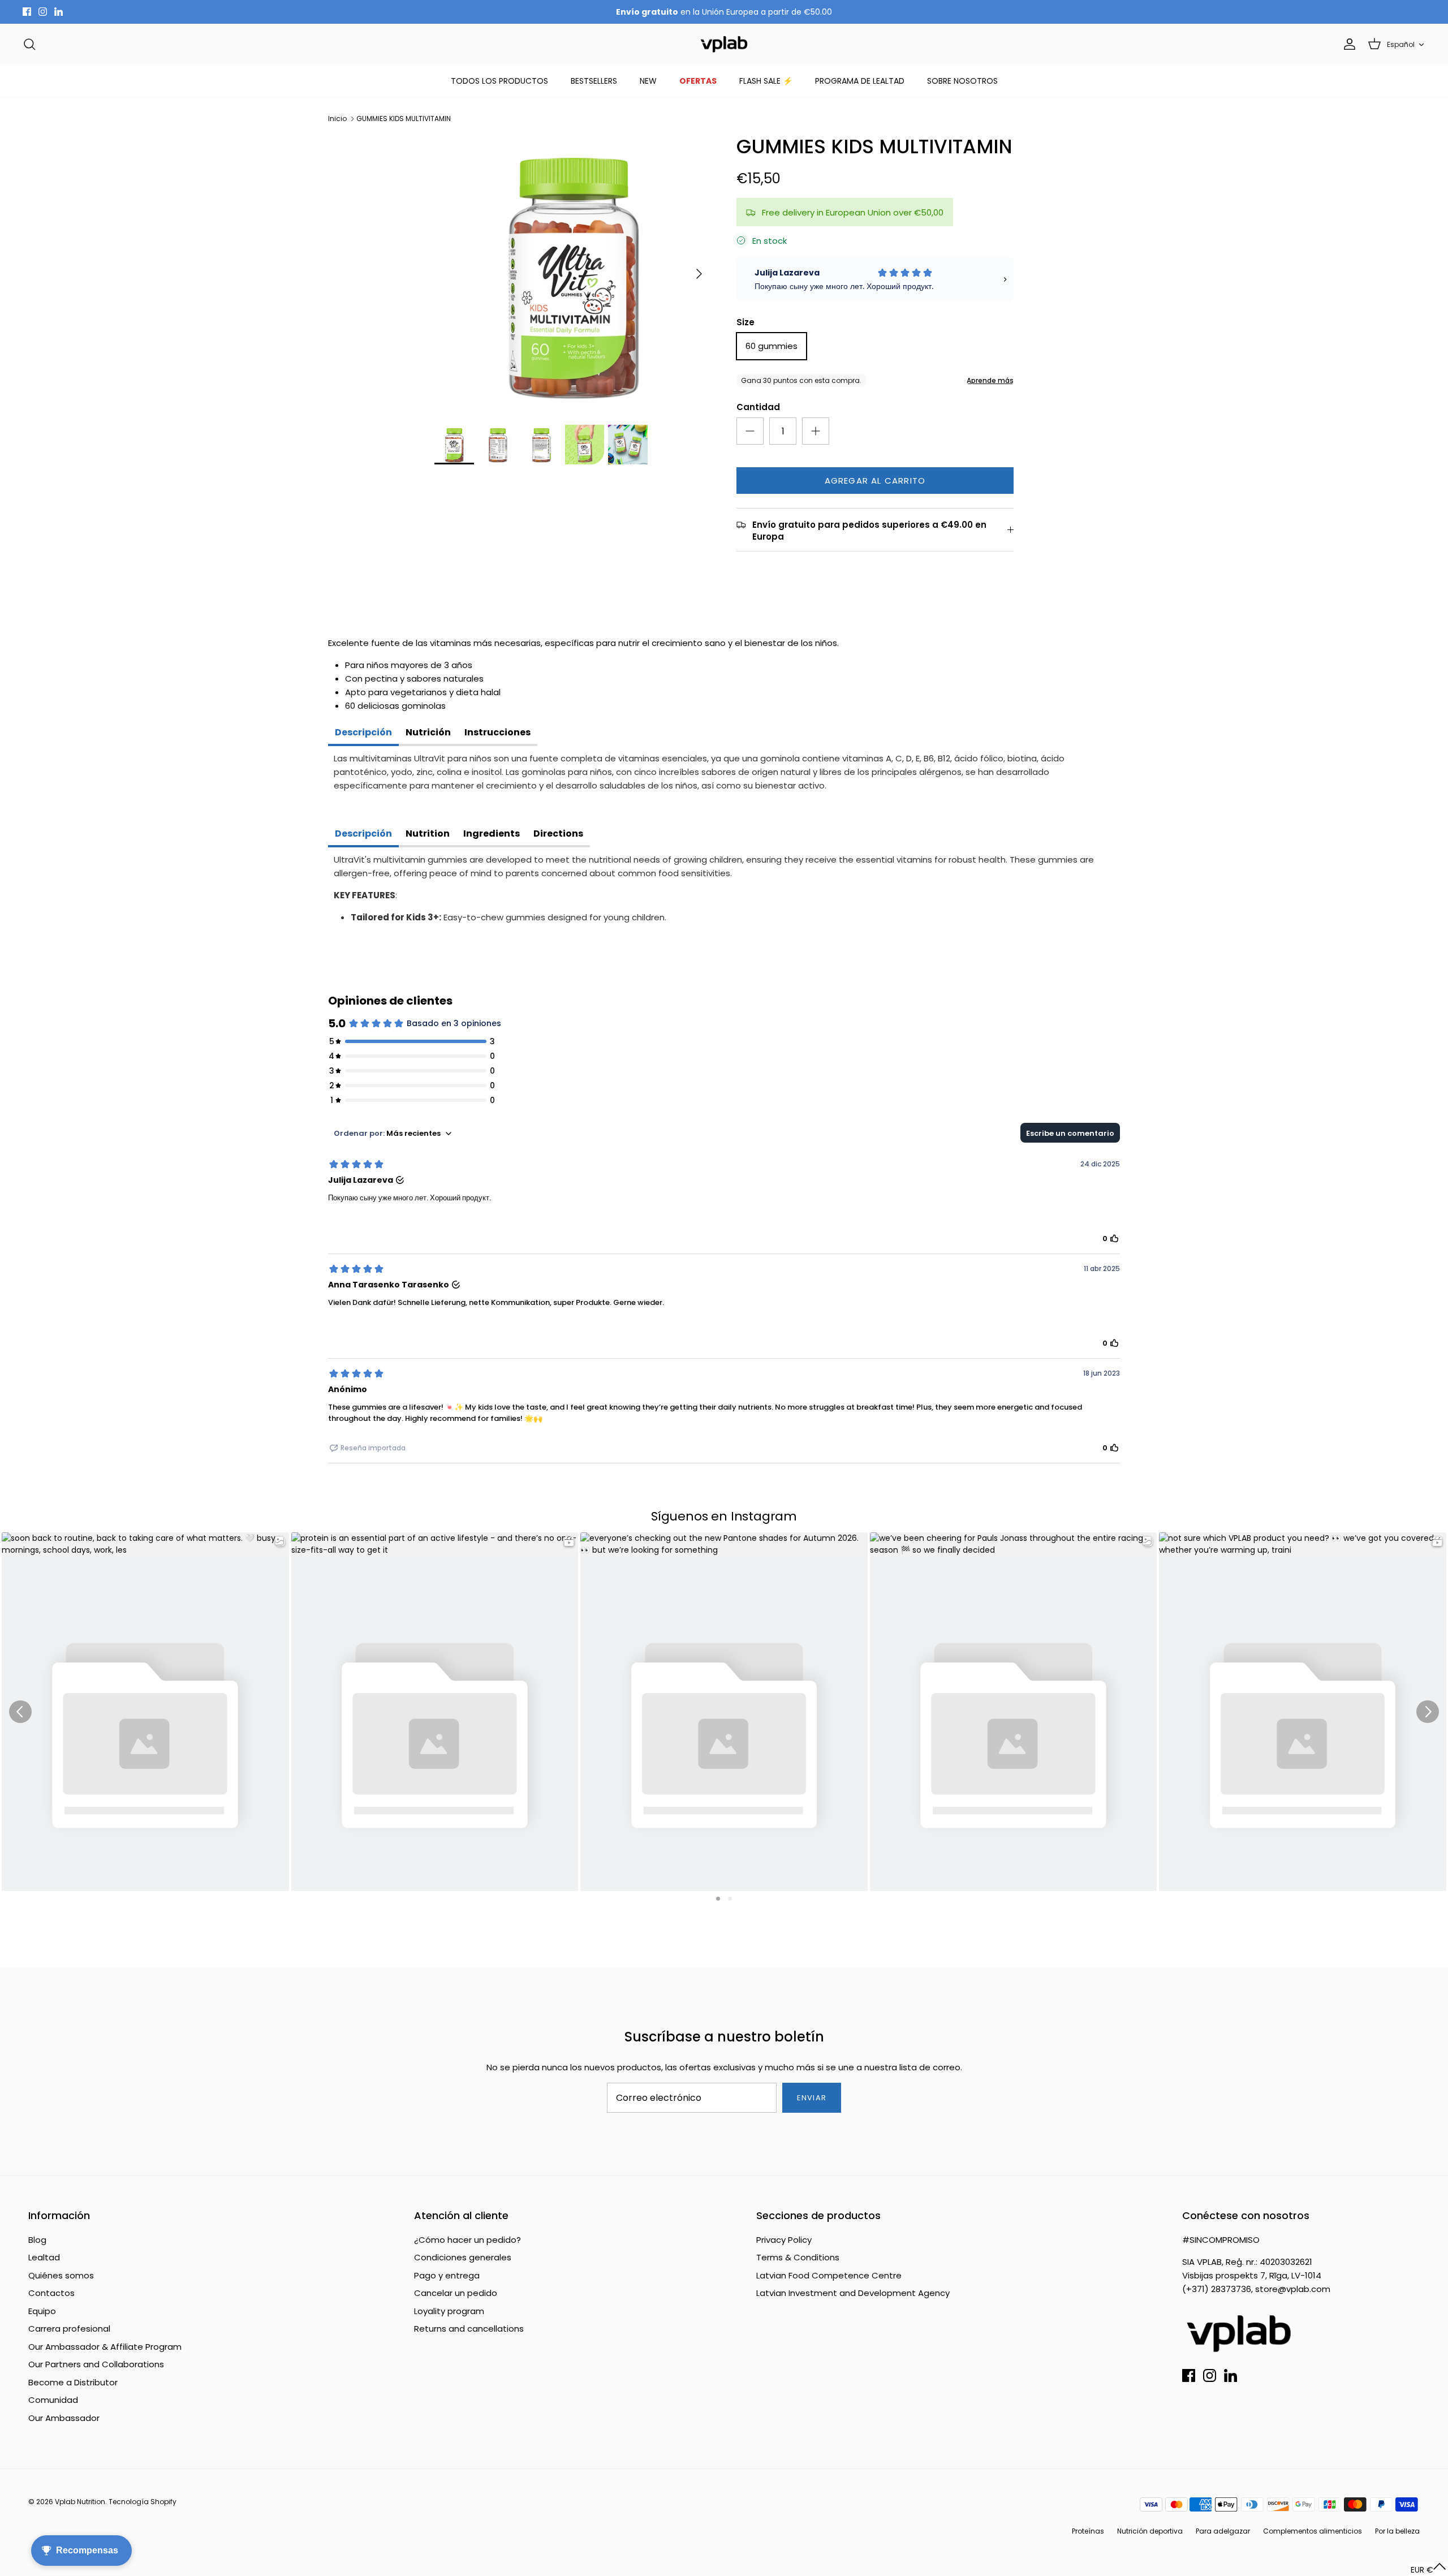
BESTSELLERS (594, 81)
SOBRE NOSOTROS (962, 81)
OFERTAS (698, 81)
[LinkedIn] (59, 12)
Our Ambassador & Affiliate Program (105, 2347)
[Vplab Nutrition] (724, 44)
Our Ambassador (64, 2418)
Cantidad (758, 407)
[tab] (363, 734)
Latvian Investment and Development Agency (853, 2293)
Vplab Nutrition (80, 2502)
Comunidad (53, 2400)
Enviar (811, 2098)
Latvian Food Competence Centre (829, 2275)
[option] (573, 274)
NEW (648, 81)
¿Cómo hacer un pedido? (467, 2240)
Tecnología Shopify (143, 2502)
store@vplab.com (1293, 2289)
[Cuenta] (1347, 44)
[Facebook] (27, 12)
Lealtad (44, 2257)
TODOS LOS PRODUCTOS (499, 81)
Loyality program (449, 2311)
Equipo (42, 2311)
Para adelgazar (1223, 2531)
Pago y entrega (447, 2275)
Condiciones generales (463, 2257)
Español (1401, 44)
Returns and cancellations (469, 2329)
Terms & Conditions (798, 2257)
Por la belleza (1397, 2531)
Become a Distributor (73, 2382)
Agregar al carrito (875, 481)
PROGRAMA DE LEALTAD (860, 81)
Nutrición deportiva (1150, 2531)
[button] (1428, 2569)
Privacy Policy (784, 2240)
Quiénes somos (61, 2275)
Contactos (51, 2293)
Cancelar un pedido (456, 2293)
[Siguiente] (699, 274)
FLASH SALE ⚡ (766, 81)
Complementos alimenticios (1313, 2531)
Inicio (337, 119)
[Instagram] (43, 12)
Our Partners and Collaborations (96, 2364)
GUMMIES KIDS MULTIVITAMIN (404, 119)
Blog (37, 2240)
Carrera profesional (69, 2329)
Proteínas (1088, 2531)
